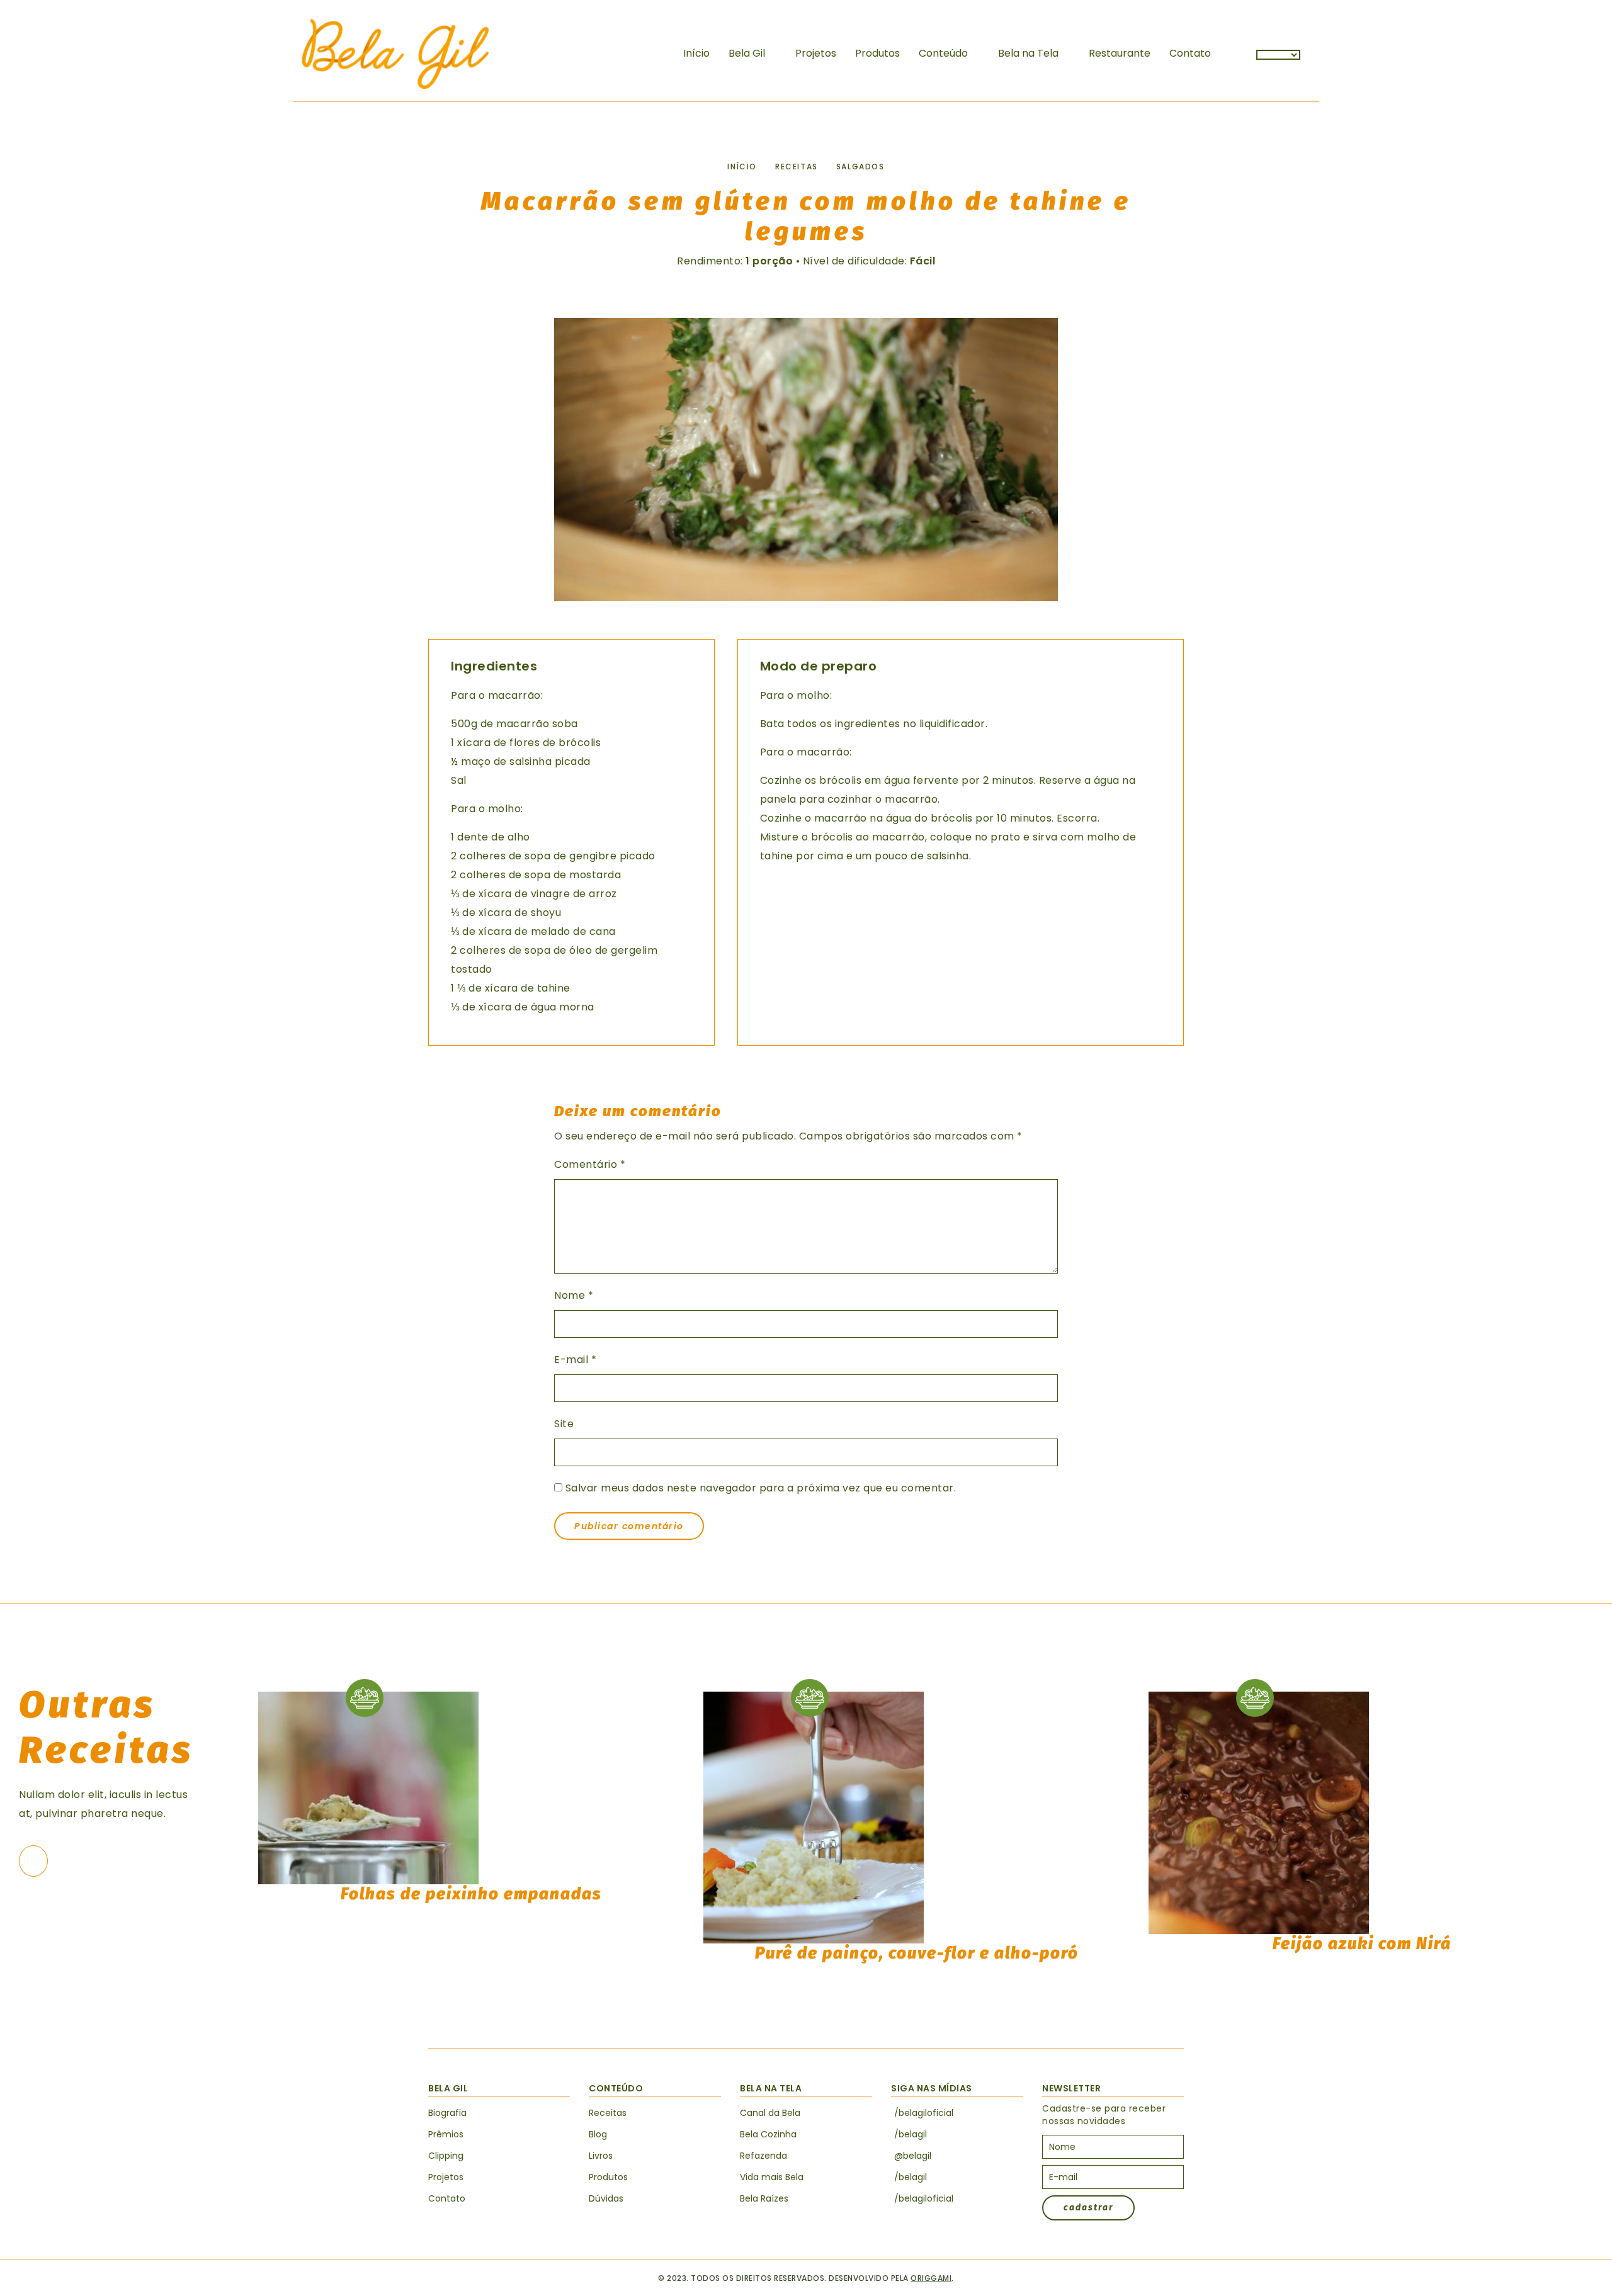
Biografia (447, 2113)
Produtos (877, 53)
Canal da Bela (770, 2113)
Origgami (931, 2278)
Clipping (446, 2156)
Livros (601, 2156)
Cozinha (768, 2134)
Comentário (590, 1164)
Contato (1190, 53)
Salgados (860, 167)
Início (696, 53)
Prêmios (446, 2134)
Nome (574, 1295)
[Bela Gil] (395, 54)
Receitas (797, 167)
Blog (598, 2134)
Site (564, 1424)
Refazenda (763, 2156)
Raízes (764, 2198)
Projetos (816, 53)
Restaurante (1120, 53)
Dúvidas (606, 2198)
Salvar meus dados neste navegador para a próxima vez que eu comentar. (761, 1488)
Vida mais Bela (772, 2177)
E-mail (575, 1360)
